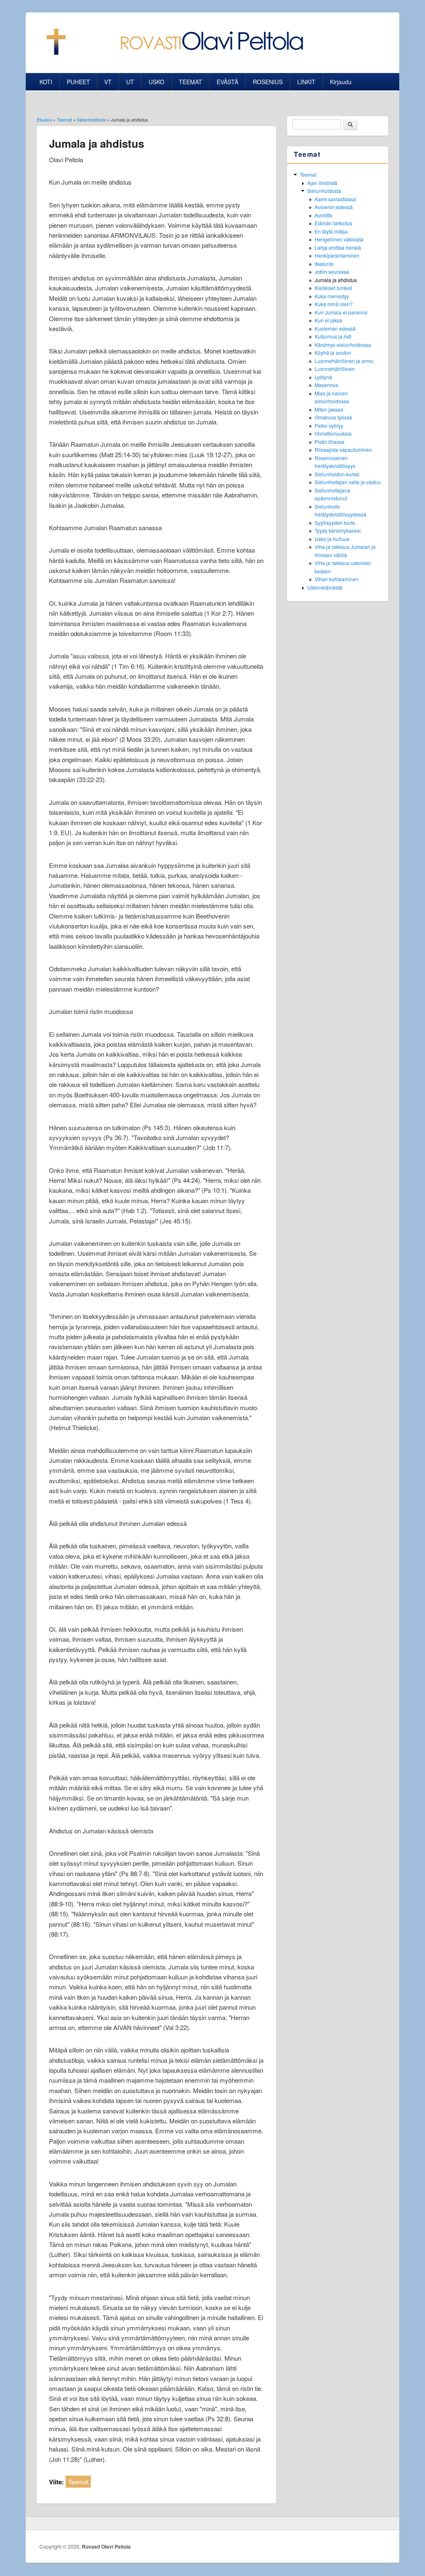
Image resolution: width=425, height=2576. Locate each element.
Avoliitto (324, 215)
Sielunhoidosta (91, 119)
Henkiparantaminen (337, 255)
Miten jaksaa (329, 409)
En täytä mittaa (331, 231)
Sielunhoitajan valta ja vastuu (348, 482)
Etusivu (44, 119)
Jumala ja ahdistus (336, 280)
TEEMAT (191, 82)
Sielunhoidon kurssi (337, 474)
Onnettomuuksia (333, 433)
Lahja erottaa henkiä (338, 247)
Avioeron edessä (334, 207)
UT (130, 82)
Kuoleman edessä (335, 328)
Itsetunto (324, 264)
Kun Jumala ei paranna (341, 312)
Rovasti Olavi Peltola (106, 2547)
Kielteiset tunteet (333, 288)
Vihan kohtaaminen (337, 579)
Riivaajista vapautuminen (343, 450)
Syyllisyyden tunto (335, 523)
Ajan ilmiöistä (322, 183)
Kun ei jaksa (329, 320)
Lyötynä (323, 377)
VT (108, 82)
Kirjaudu (341, 82)
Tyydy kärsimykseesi (338, 530)
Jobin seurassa (332, 272)
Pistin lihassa (330, 442)
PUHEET (78, 82)
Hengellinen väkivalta (339, 239)
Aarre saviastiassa (335, 199)
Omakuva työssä (333, 417)
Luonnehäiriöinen (335, 369)
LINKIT (306, 82)
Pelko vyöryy (329, 425)
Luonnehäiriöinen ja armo (344, 361)
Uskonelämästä (325, 587)
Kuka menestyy (332, 296)
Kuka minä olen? (334, 304)
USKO (156, 82)
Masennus (326, 385)
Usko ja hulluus (332, 539)
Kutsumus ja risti (333, 336)
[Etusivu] (172, 52)
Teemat (64, 119)
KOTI (46, 82)
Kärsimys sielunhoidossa (343, 345)
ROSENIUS (268, 82)
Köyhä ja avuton (333, 352)
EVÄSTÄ (227, 82)
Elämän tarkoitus (333, 223)
